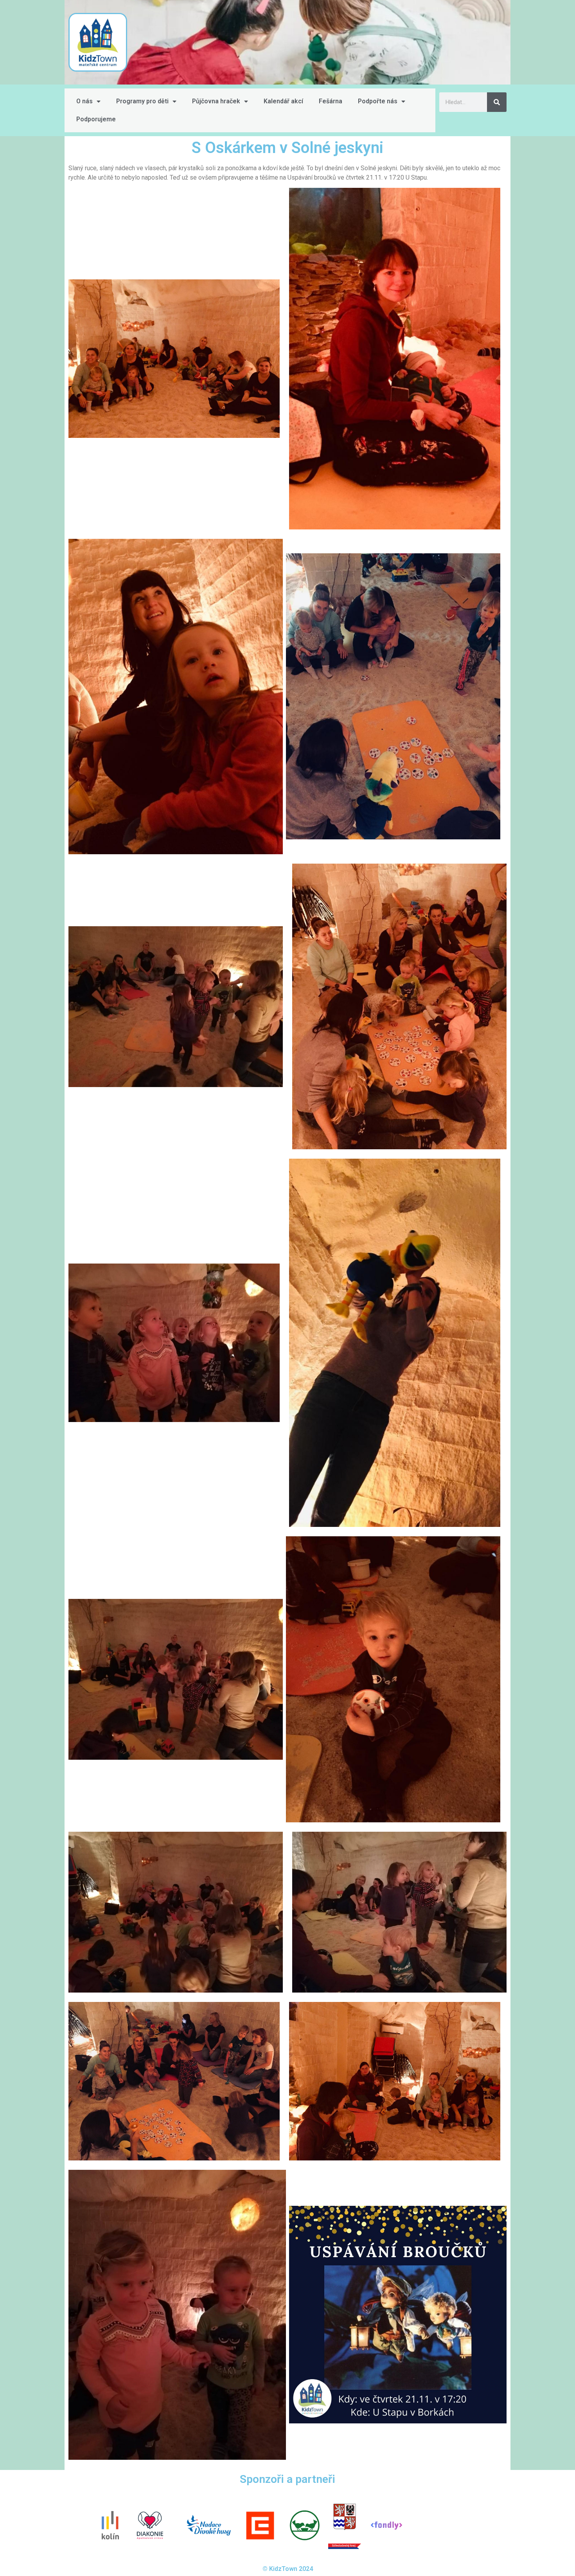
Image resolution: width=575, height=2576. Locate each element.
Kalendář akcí (283, 101)
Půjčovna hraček (216, 101)
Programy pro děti (142, 101)
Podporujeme (96, 119)
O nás (84, 101)
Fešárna (331, 101)
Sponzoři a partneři (287, 2479)
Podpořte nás (378, 101)
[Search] (497, 102)
